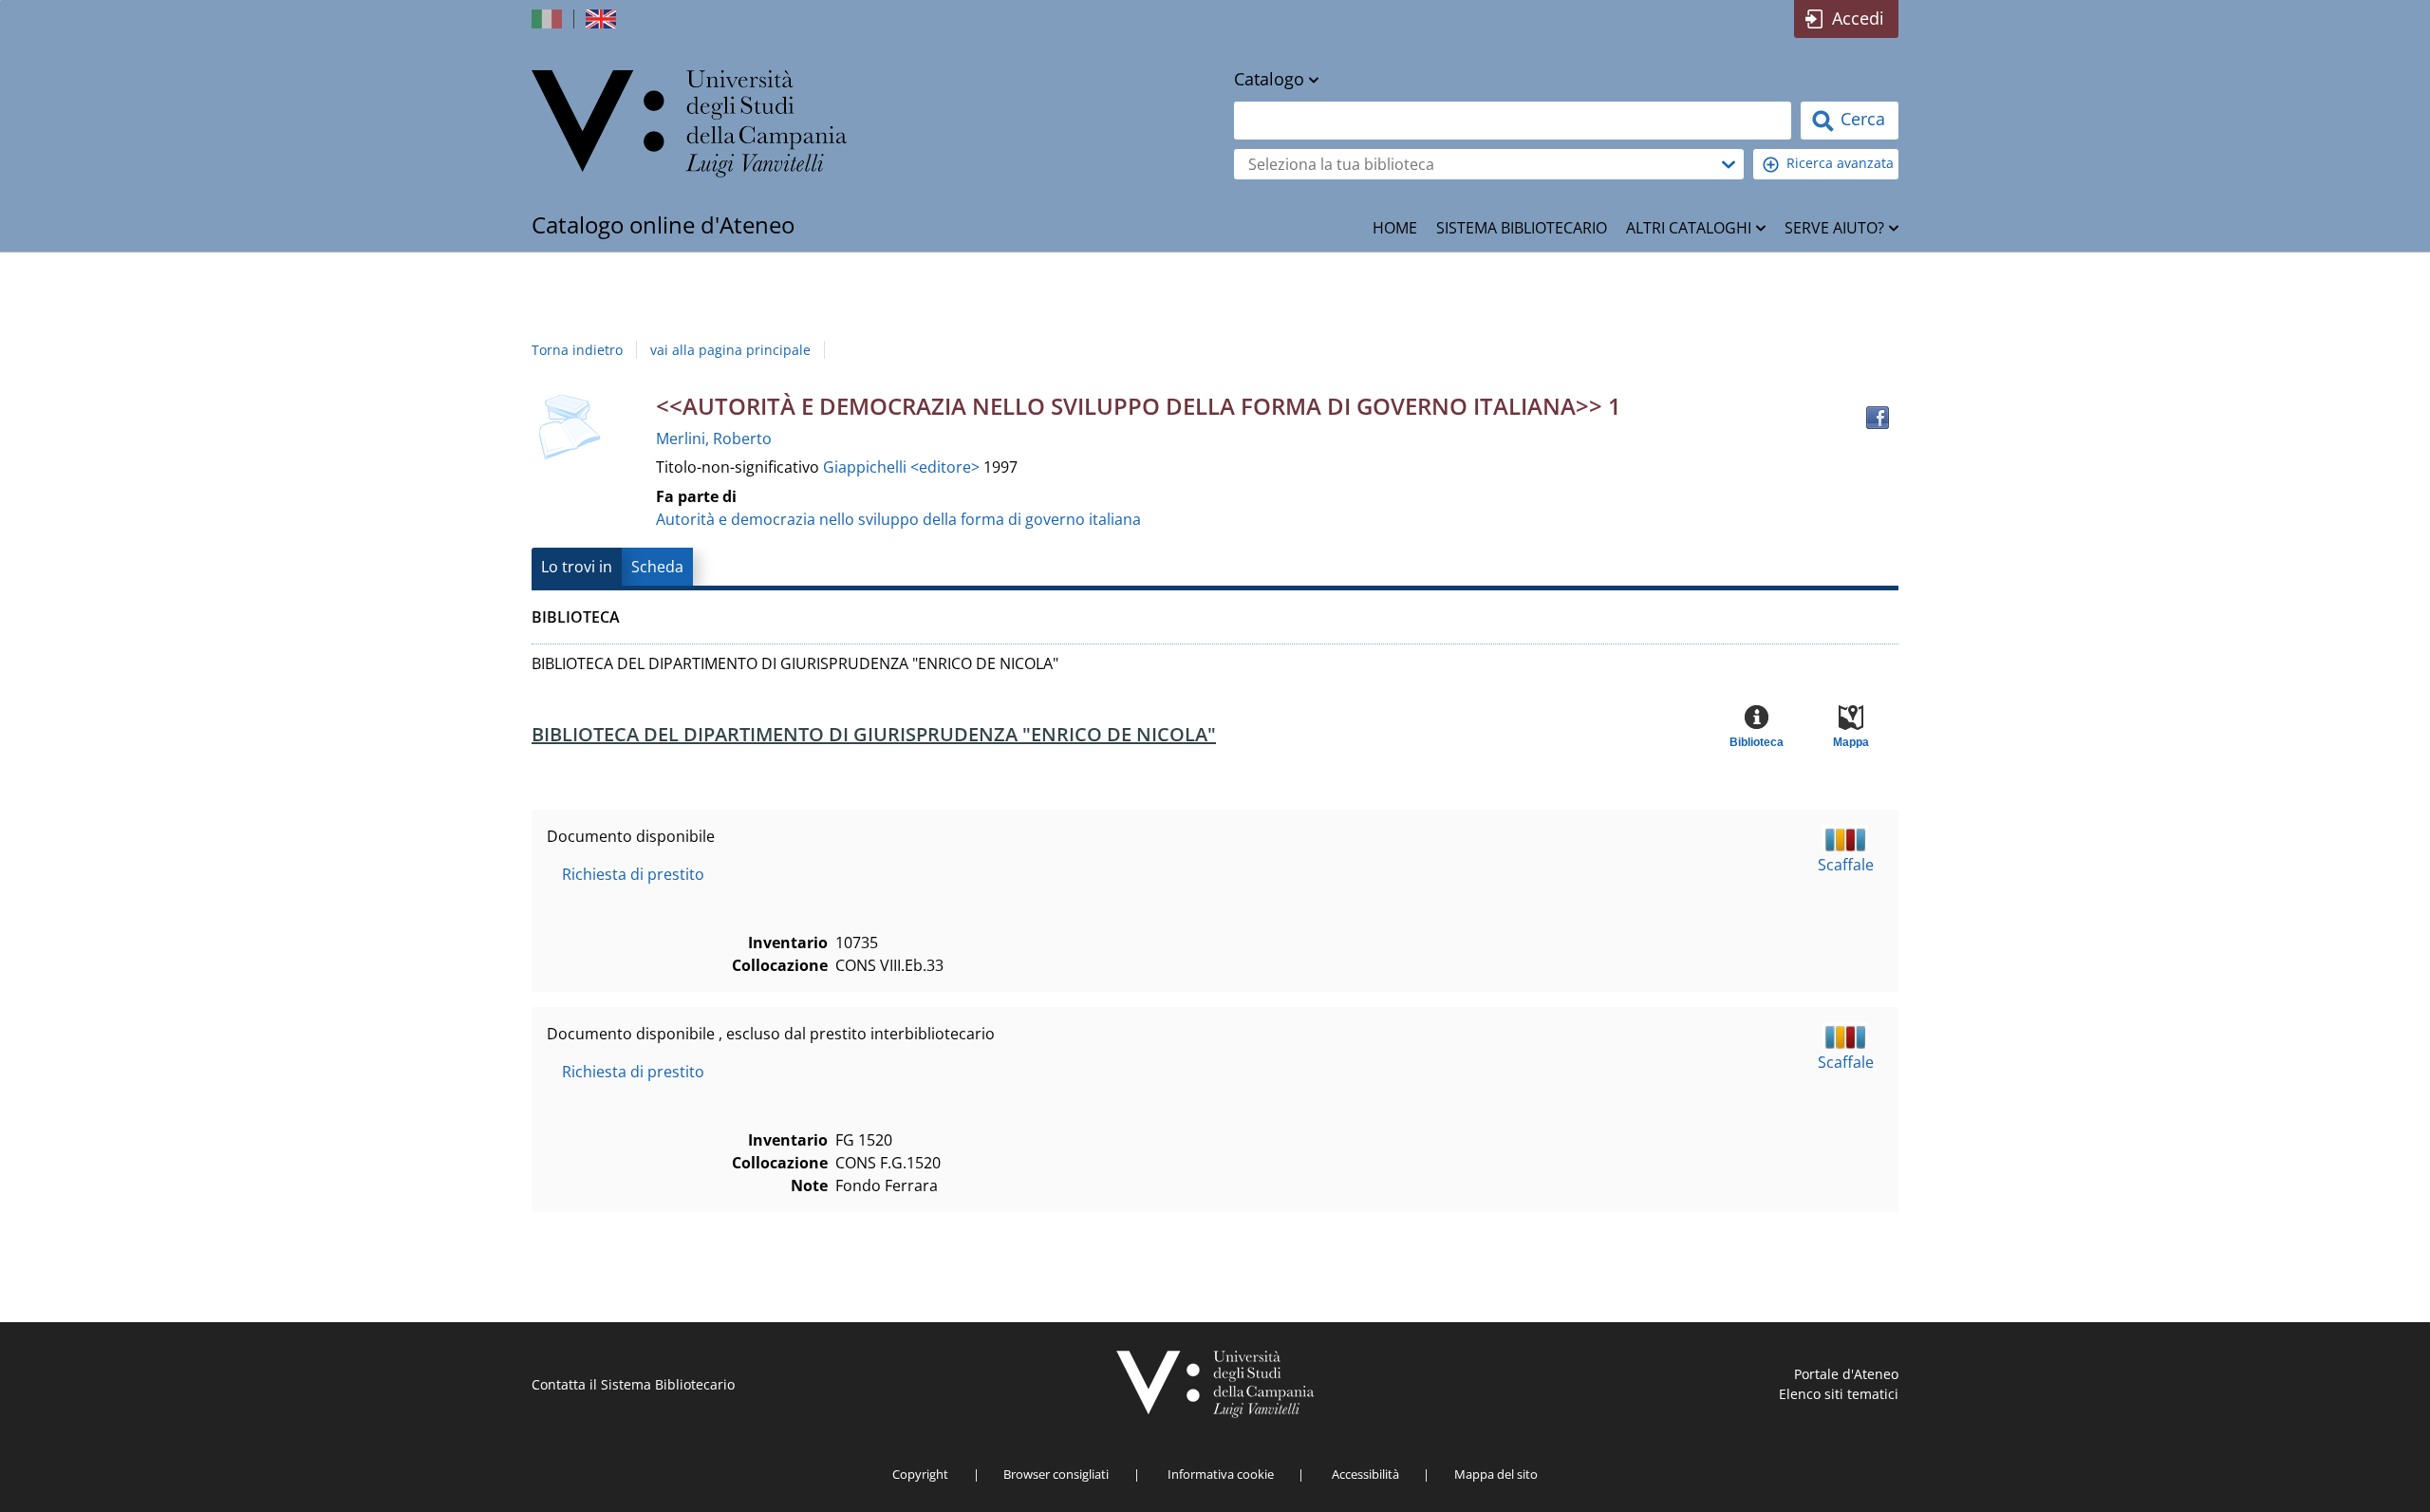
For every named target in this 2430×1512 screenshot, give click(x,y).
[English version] (603, 19)
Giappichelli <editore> (903, 467)
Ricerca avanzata (1840, 163)
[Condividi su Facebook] (1878, 418)
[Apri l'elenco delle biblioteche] (1729, 164)
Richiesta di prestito (633, 874)
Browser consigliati (1056, 1474)
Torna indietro (577, 350)
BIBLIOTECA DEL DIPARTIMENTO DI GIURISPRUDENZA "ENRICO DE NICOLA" (874, 734)
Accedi (1858, 18)
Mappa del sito (1496, 1474)
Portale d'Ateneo (1846, 1374)
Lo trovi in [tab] (577, 567)
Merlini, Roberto (714, 439)
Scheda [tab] (657, 567)
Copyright (920, 1474)
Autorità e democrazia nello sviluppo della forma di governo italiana (898, 519)
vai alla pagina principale (730, 350)
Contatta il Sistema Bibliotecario (633, 1384)
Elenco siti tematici (1839, 1394)
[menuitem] (1395, 228)
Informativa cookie (1221, 1474)
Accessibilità (1365, 1474)
